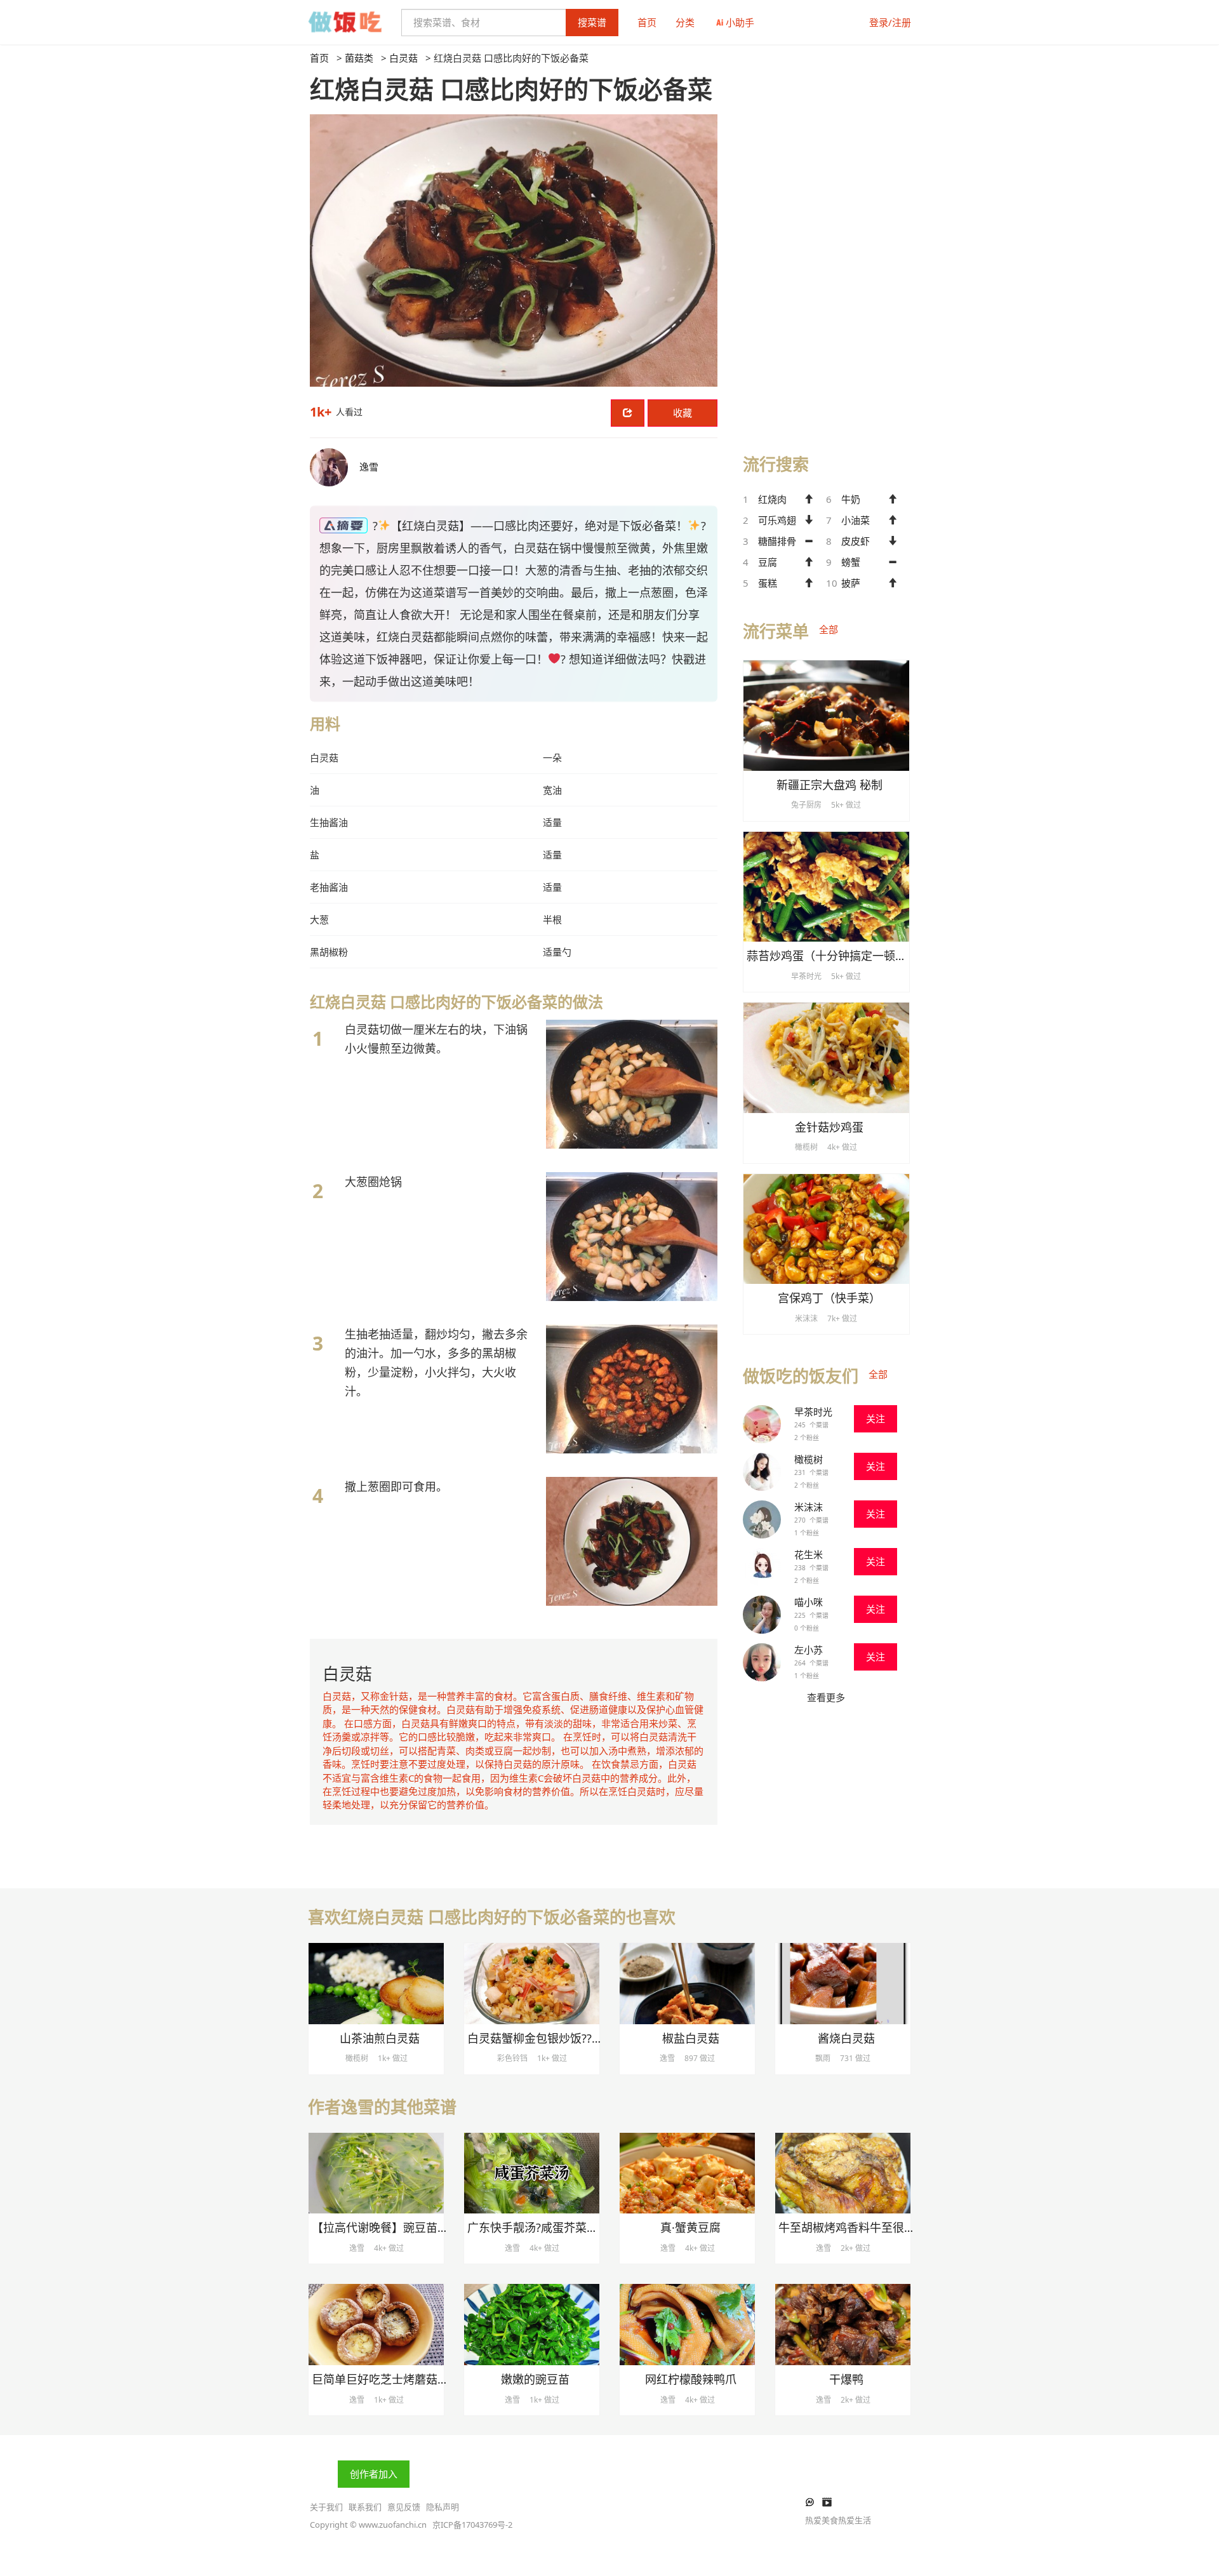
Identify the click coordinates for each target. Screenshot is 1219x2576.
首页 (647, 22)
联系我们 (365, 2507)
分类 (685, 22)
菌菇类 (359, 58)
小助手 (740, 22)
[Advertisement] (826, 242)
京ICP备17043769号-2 (472, 2525)
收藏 (683, 413)
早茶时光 (813, 1411)
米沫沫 (809, 1507)
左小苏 (809, 1650)
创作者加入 (374, 2474)
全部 (829, 629)
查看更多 (826, 1697)
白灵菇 (403, 58)
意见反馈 (404, 2507)
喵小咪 (809, 1602)
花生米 (809, 1554)
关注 (876, 1418)
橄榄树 (809, 1459)
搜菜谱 (592, 22)
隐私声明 (443, 2507)
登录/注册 (890, 22)
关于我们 (326, 2507)
